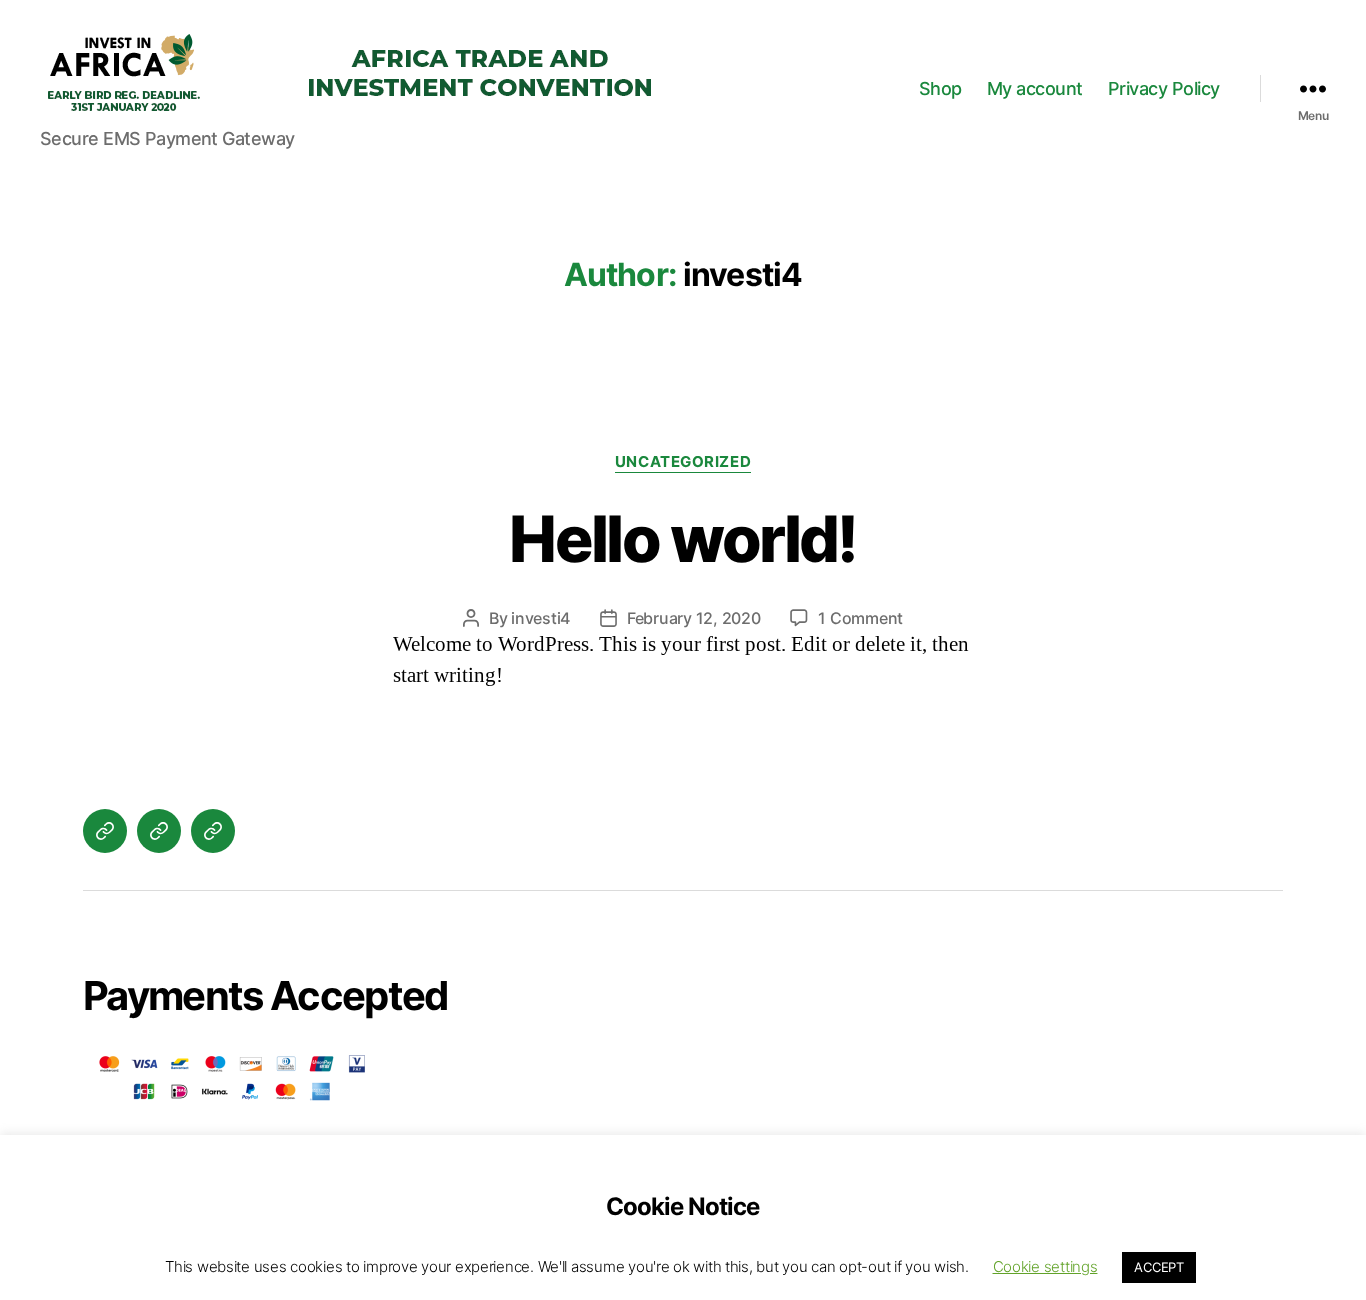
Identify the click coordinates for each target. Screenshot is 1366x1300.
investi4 (540, 618)
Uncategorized (683, 462)
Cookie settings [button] (1045, 1266)
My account (1035, 88)
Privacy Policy (1164, 88)
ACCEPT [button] (1158, 1267)
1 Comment (860, 618)
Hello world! (682, 538)
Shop (940, 88)
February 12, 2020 (693, 618)
